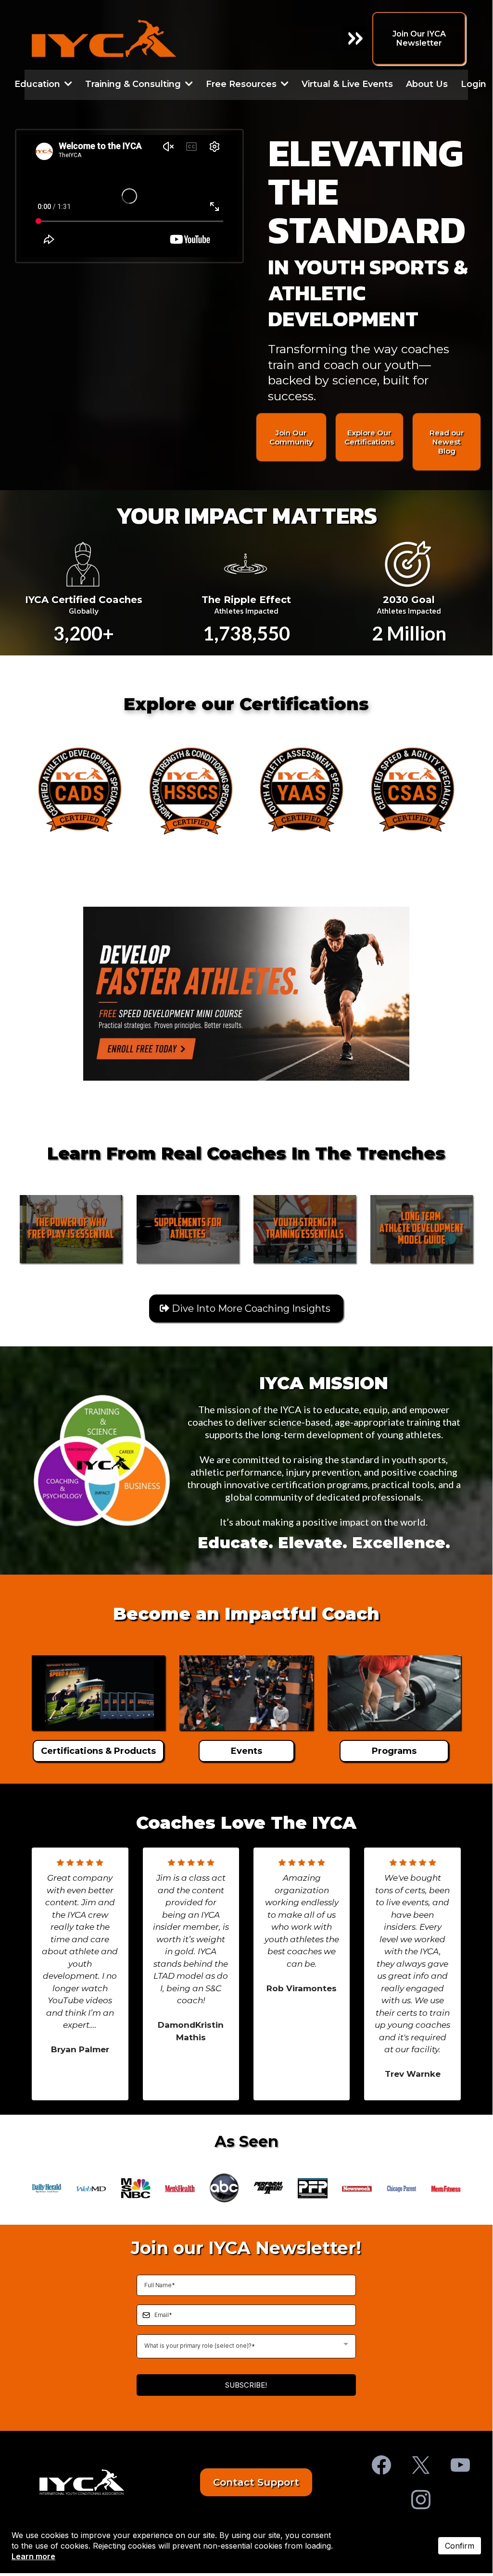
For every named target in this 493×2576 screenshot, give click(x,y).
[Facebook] (381, 2465)
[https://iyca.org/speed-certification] (412, 789)
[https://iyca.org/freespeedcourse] (246, 993)
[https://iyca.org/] (82, 2482)
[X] (421, 2465)
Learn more (33, 2556)
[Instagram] (421, 2500)
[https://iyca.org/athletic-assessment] (302, 789)
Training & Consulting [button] (134, 84)
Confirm (460, 2546)
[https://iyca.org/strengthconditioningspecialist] (191, 789)
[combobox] (246, 2346)
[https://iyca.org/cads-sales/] (80, 789)
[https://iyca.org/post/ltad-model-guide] (422, 1229)
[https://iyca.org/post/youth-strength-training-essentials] (305, 1229)
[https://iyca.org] (151, 38)
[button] (67, 84)
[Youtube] (460, 2465)
